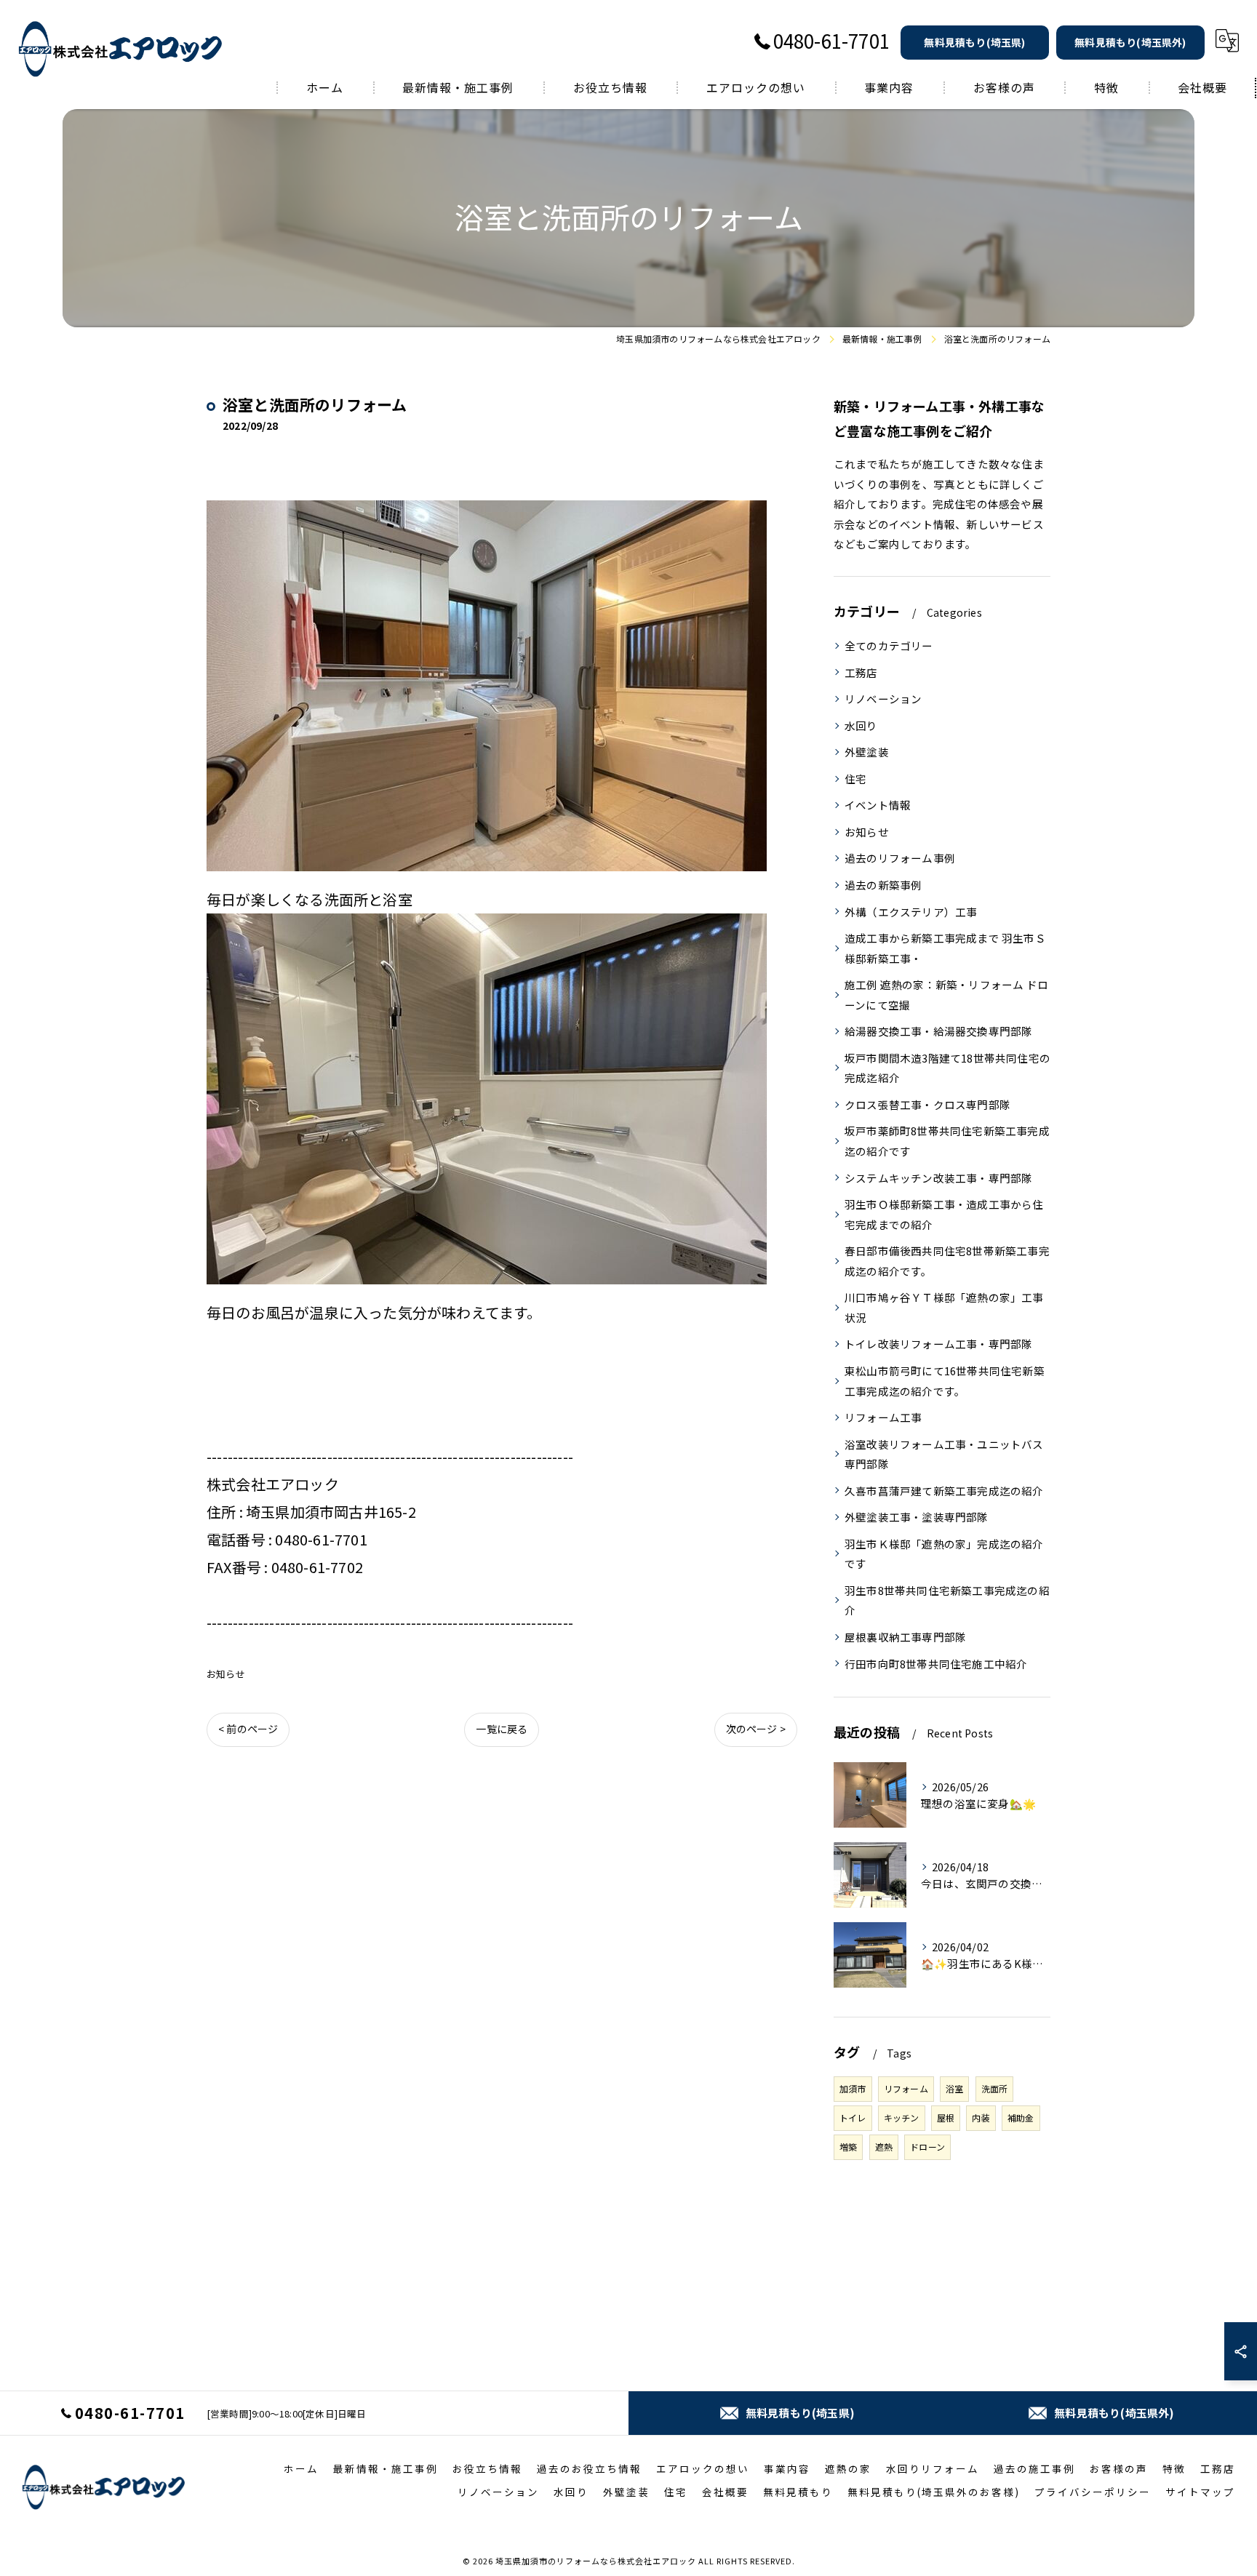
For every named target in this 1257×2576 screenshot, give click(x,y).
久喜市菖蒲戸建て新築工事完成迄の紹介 (944, 1491)
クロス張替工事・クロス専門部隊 (927, 1104)
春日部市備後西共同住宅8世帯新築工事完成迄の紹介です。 (947, 1261)
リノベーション (883, 699)
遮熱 (884, 2147)
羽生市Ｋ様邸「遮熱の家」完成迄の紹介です (944, 1554)
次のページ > (756, 1729)
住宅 (855, 779)
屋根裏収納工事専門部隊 (905, 1637)
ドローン (927, 2147)
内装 (981, 2117)
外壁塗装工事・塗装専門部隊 (917, 1517)
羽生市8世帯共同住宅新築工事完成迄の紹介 (947, 1600)
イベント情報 (878, 805)
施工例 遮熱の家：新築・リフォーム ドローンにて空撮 (946, 995)
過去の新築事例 (883, 885)
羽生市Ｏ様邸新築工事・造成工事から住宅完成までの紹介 (944, 1214)
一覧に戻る (502, 1729)
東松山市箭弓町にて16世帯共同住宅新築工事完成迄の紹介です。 (945, 1381)
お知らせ (226, 1674)
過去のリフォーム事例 (900, 858)
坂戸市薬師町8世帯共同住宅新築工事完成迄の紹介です (947, 1141)
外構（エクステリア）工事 (911, 912)
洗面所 (995, 2088)
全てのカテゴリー (889, 645)
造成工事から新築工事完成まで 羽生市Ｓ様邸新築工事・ (945, 948)
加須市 (853, 2088)
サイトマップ (1200, 2492)
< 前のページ (248, 1729)
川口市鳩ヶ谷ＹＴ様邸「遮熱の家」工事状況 (944, 1307)
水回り (861, 725)
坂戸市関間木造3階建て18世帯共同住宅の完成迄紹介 (947, 1068)
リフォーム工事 (883, 1417)
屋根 (946, 2117)
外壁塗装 (867, 752)
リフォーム (906, 2088)
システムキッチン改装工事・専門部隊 (938, 1178)
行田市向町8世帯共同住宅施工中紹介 (936, 1664)
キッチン (902, 2117)
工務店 (861, 672)
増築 (848, 2147)
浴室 (954, 2088)
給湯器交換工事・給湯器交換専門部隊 (938, 1031)
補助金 (1021, 2117)
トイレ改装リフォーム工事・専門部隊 (938, 1344)
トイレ (853, 2117)
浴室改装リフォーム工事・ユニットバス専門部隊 (944, 1454)
